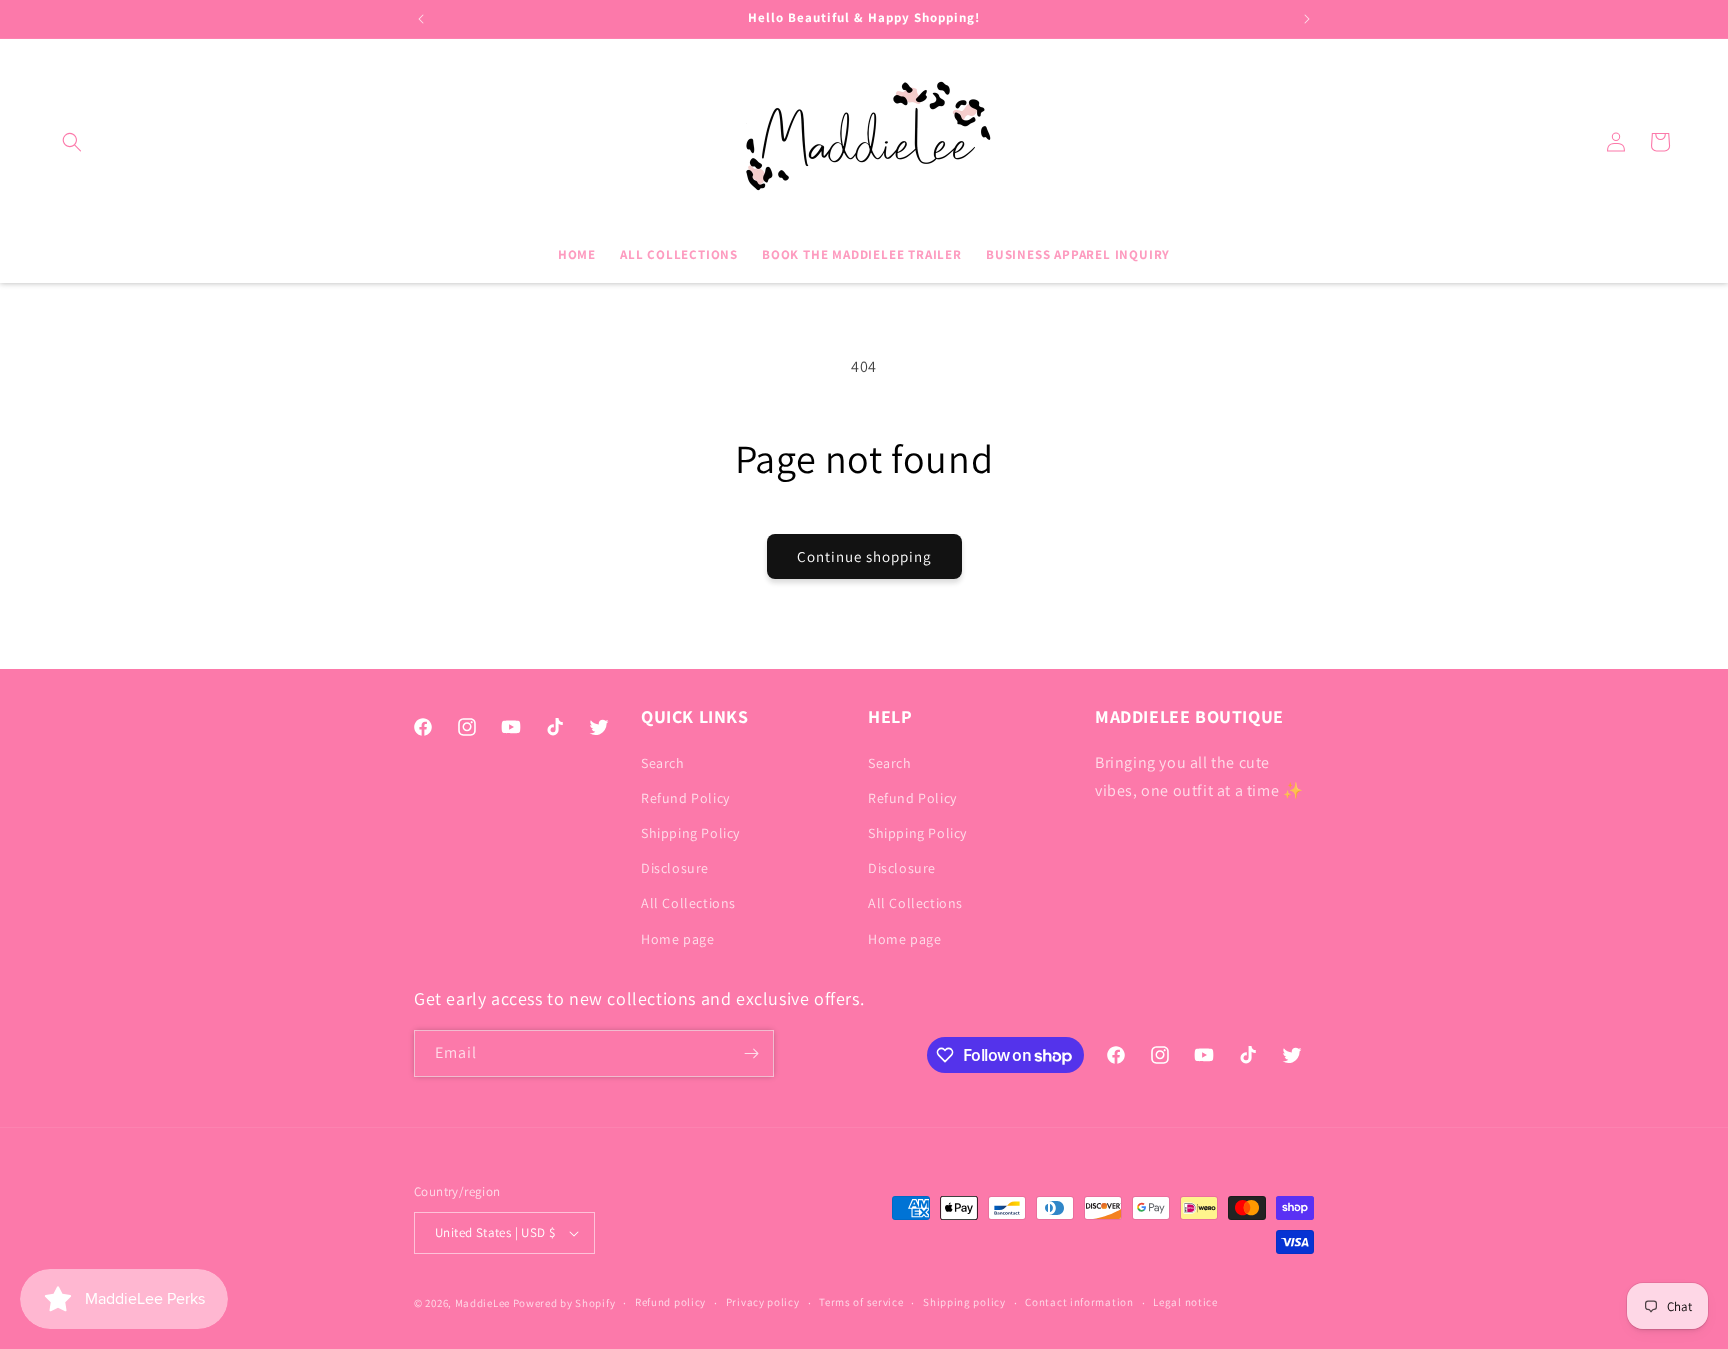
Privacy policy (763, 1302)
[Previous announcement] (421, 19)
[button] (72, 142)
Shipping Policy (690, 833)
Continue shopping (864, 556)
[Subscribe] (751, 1053)
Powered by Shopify (564, 1303)
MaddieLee (482, 1303)
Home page (677, 939)
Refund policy (670, 1302)
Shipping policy (964, 1302)
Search (663, 763)
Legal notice (1185, 1302)
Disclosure (675, 868)
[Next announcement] (1307, 19)
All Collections (688, 903)
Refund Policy (685, 798)
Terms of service (861, 1302)
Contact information (1079, 1302)
